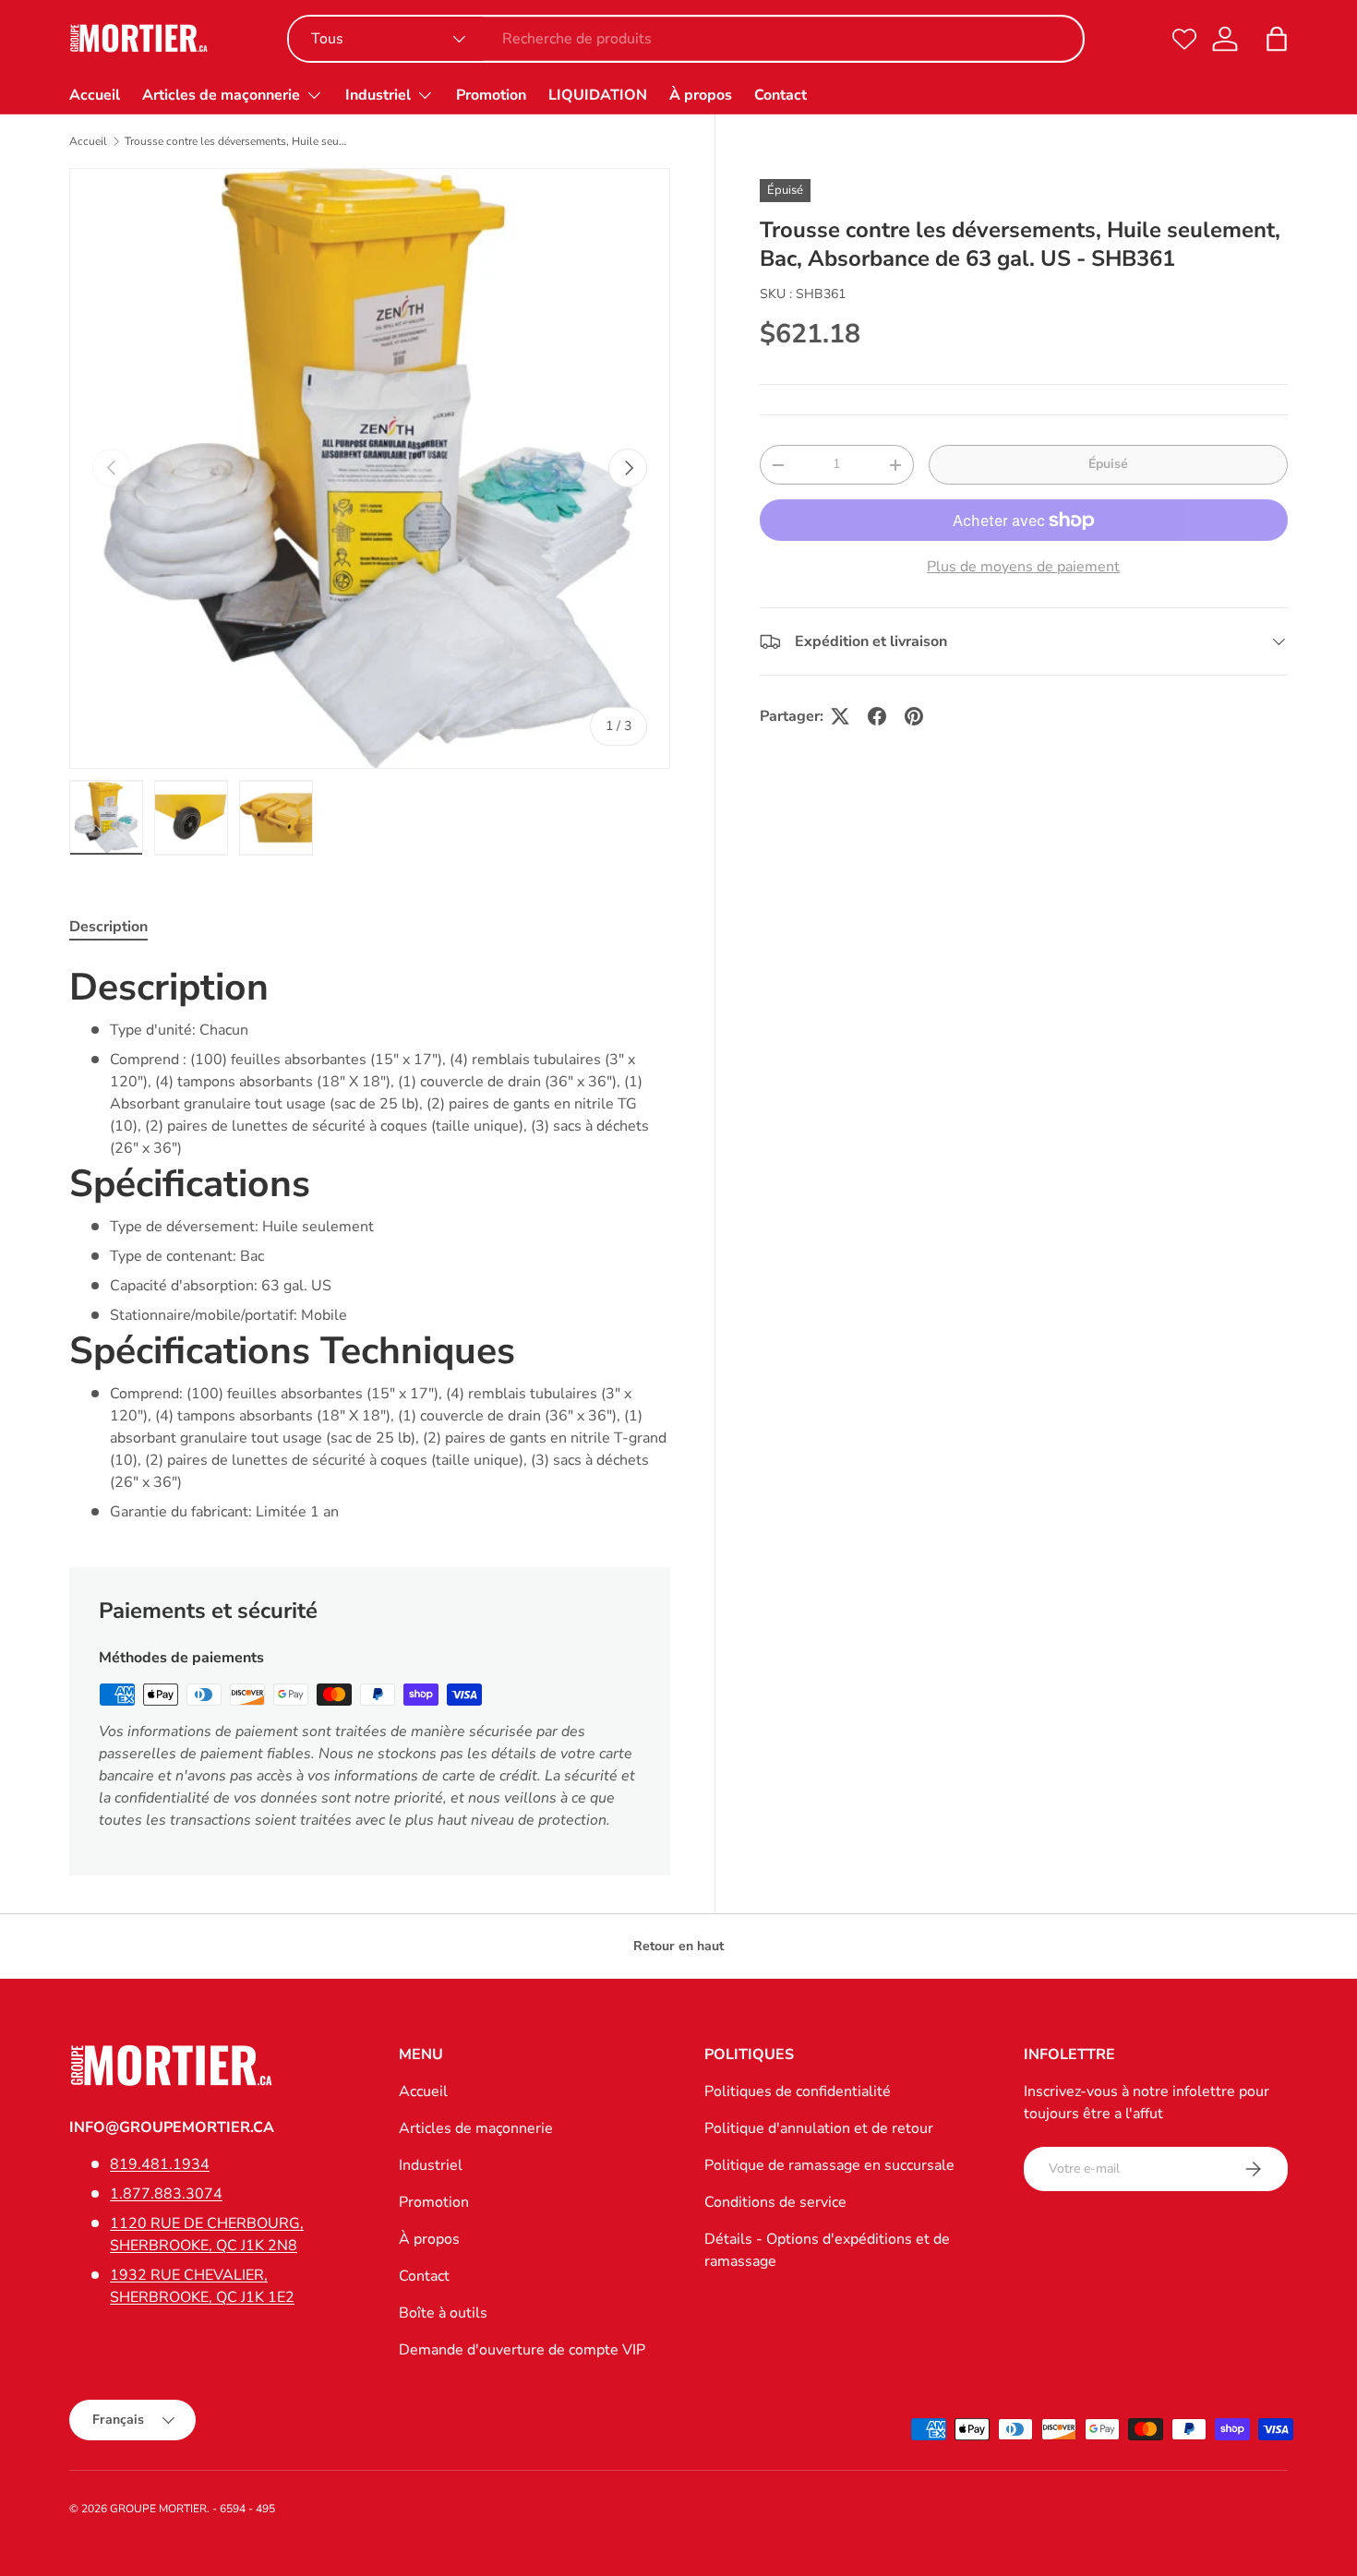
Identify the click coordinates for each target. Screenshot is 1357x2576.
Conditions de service (775, 2202)
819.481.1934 (160, 2164)
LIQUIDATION (598, 95)
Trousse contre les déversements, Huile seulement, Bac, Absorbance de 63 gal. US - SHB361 (235, 141)
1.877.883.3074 (166, 2194)
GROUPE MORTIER (158, 2509)
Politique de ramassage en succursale (829, 2165)
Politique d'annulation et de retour (819, 2128)
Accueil (95, 95)
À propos (701, 95)
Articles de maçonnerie (221, 95)
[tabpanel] (370, 1243)
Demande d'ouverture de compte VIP (522, 2350)
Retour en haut (678, 1946)
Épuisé (1108, 464)
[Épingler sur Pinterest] (914, 716)
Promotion (491, 95)
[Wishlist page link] (1184, 39)
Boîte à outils (443, 2313)
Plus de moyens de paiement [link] (1023, 567)
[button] (1277, 39)
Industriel (378, 95)
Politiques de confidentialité (798, 2091)
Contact (781, 95)
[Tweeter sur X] (840, 716)
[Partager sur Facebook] (877, 716)
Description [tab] (108, 927)
